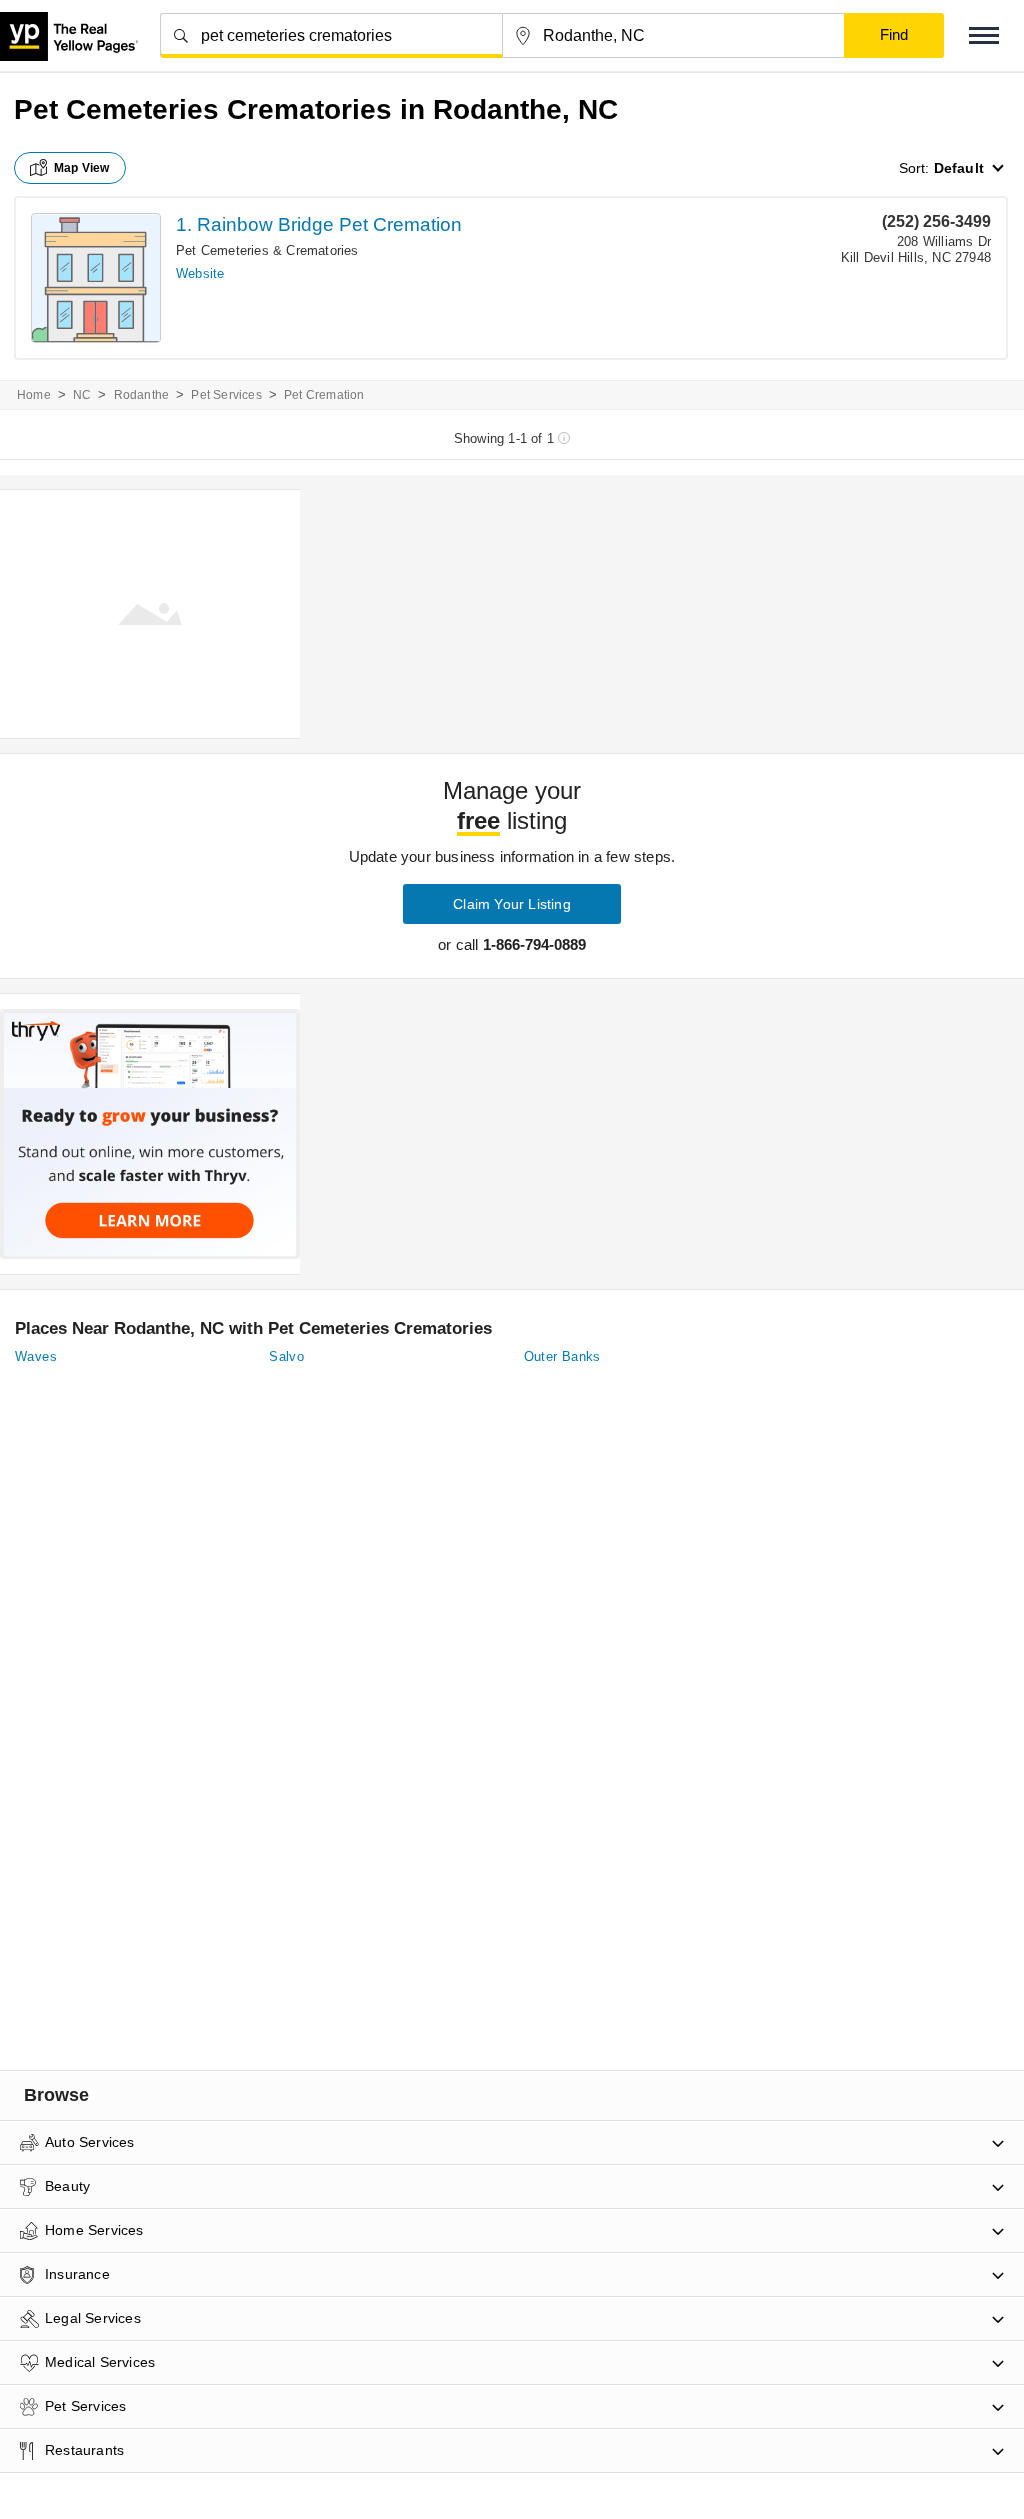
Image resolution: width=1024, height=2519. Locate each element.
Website (200, 273)
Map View (82, 168)
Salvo (286, 1356)
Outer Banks (562, 1356)
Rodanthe (142, 395)
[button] (984, 35)
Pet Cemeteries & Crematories (267, 250)
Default (959, 168)
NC (82, 395)
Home (34, 395)
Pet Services (226, 395)
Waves (36, 1356)
